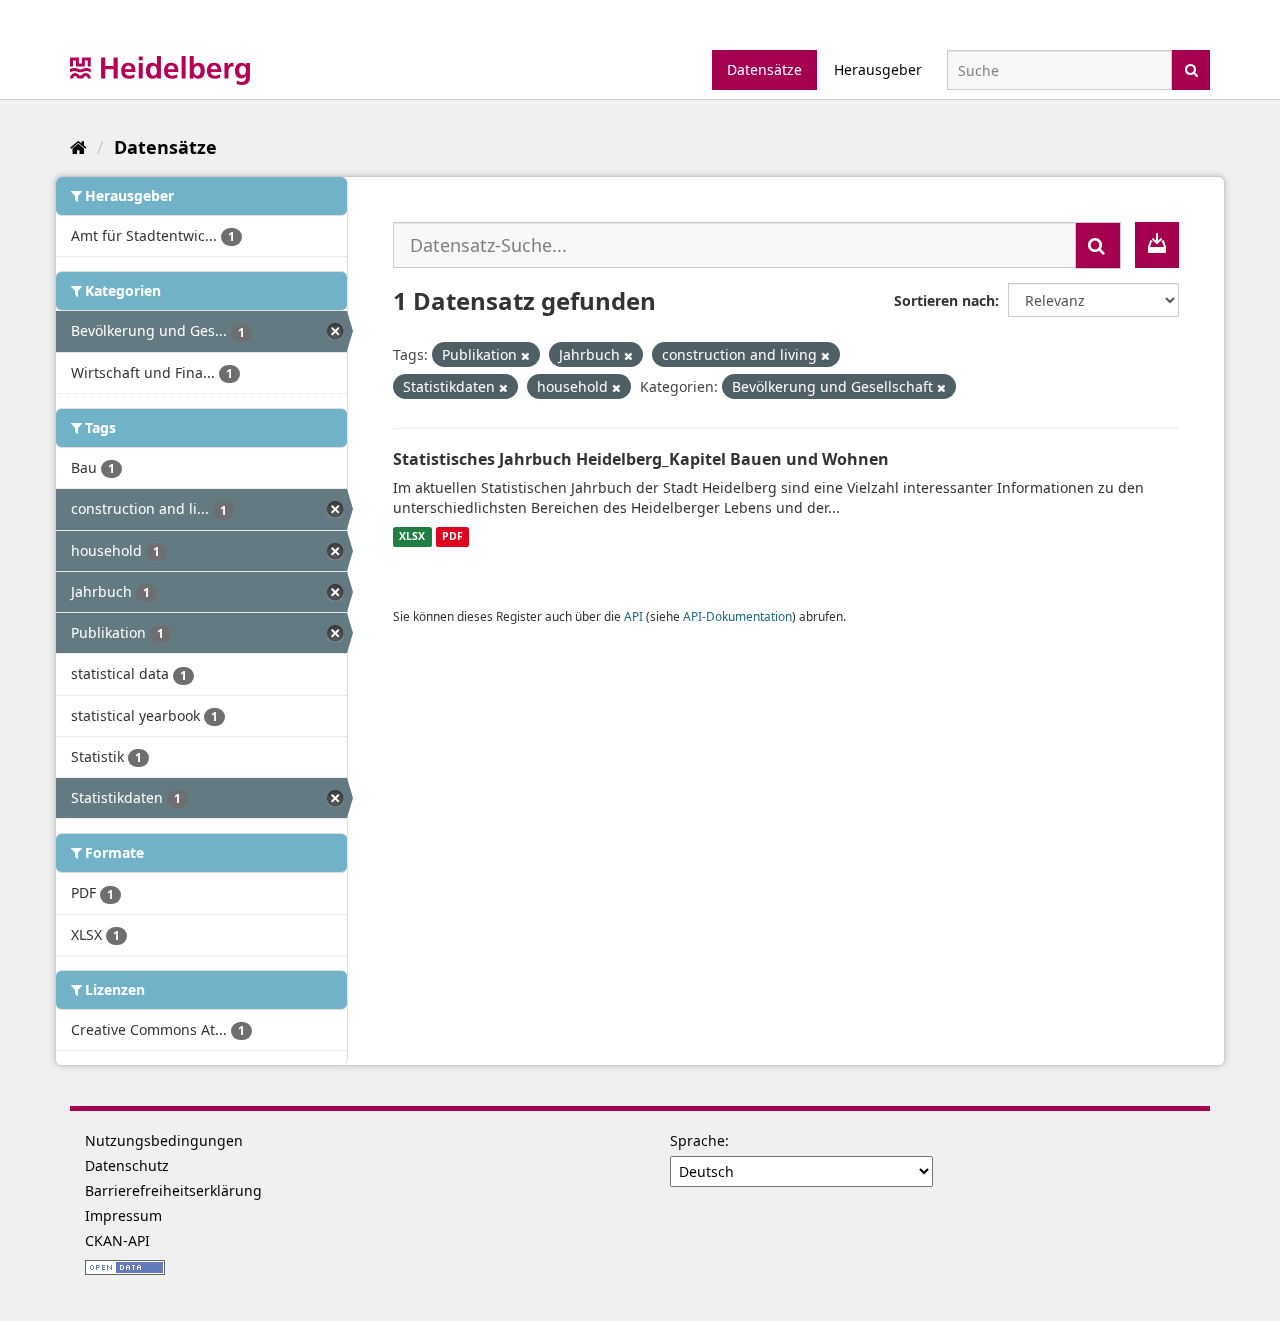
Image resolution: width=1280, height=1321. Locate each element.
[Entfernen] (525, 355)
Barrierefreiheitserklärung (173, 1190)
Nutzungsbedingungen (164, 1140)
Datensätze (764, 69)
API (633, 616)
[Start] (78, 147)
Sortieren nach (944, 300)
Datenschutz (127, 1165)
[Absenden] (1191, 68)
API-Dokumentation (737, 616)
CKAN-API (117, 1240)
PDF (452, 537)
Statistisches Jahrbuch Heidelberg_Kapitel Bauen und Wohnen (641, 459)
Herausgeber (878, 69)
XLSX (412, 537)
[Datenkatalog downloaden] (1157, 245)
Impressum (123, 1215)
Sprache (697, 1140)
